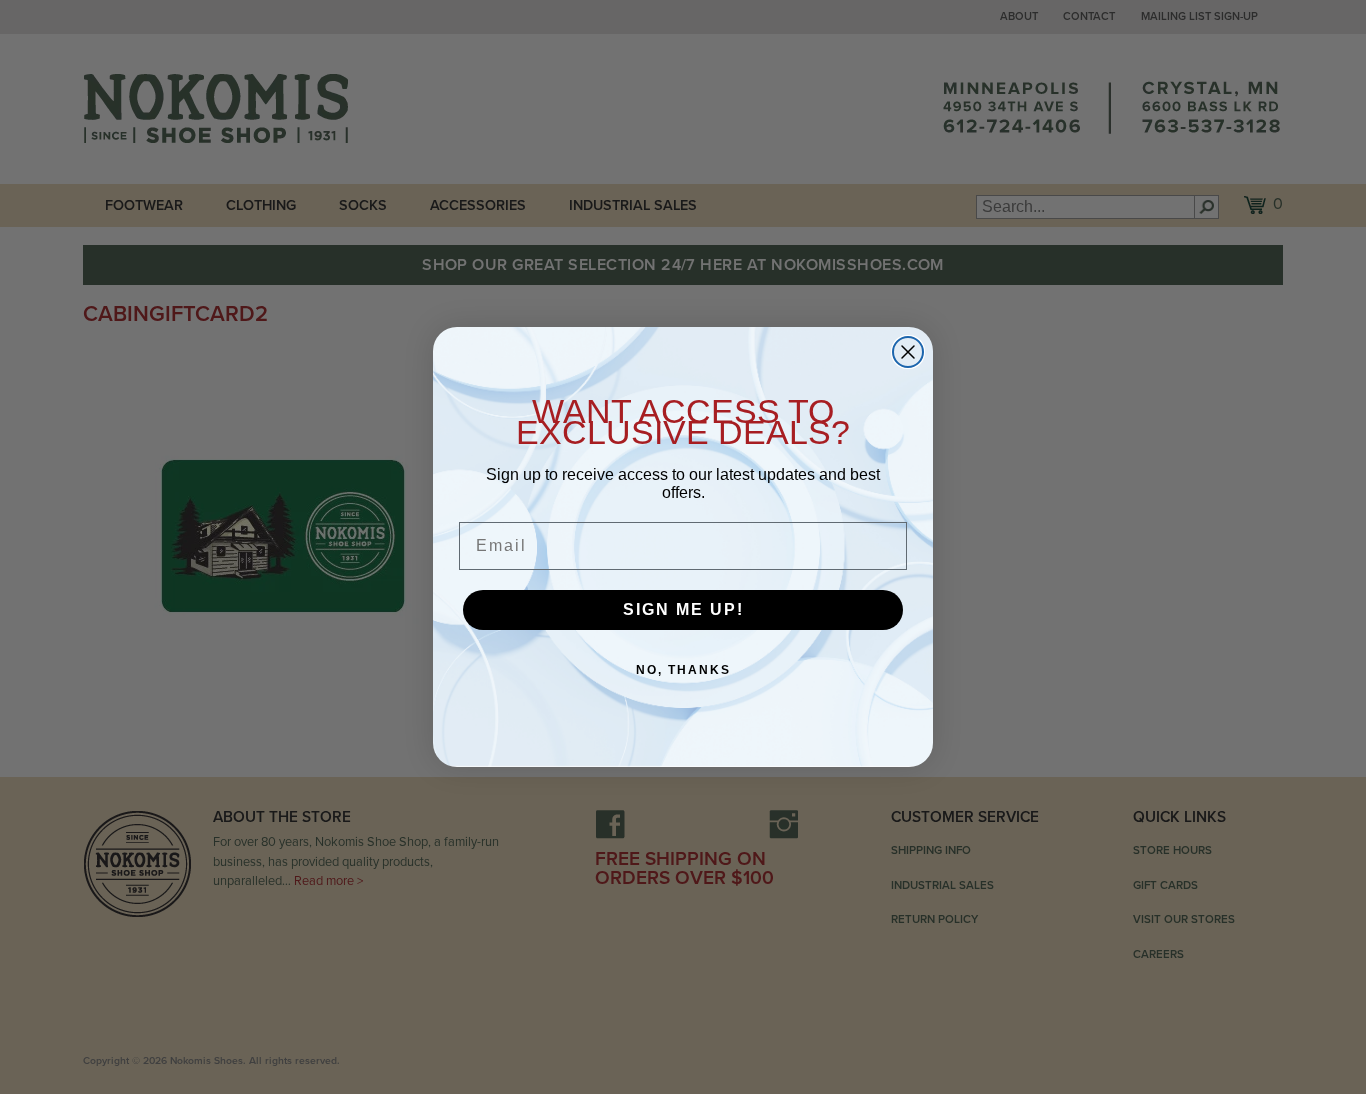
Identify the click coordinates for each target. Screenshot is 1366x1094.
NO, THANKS (683, 670)
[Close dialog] (908, 352)
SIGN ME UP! (683, 609)
